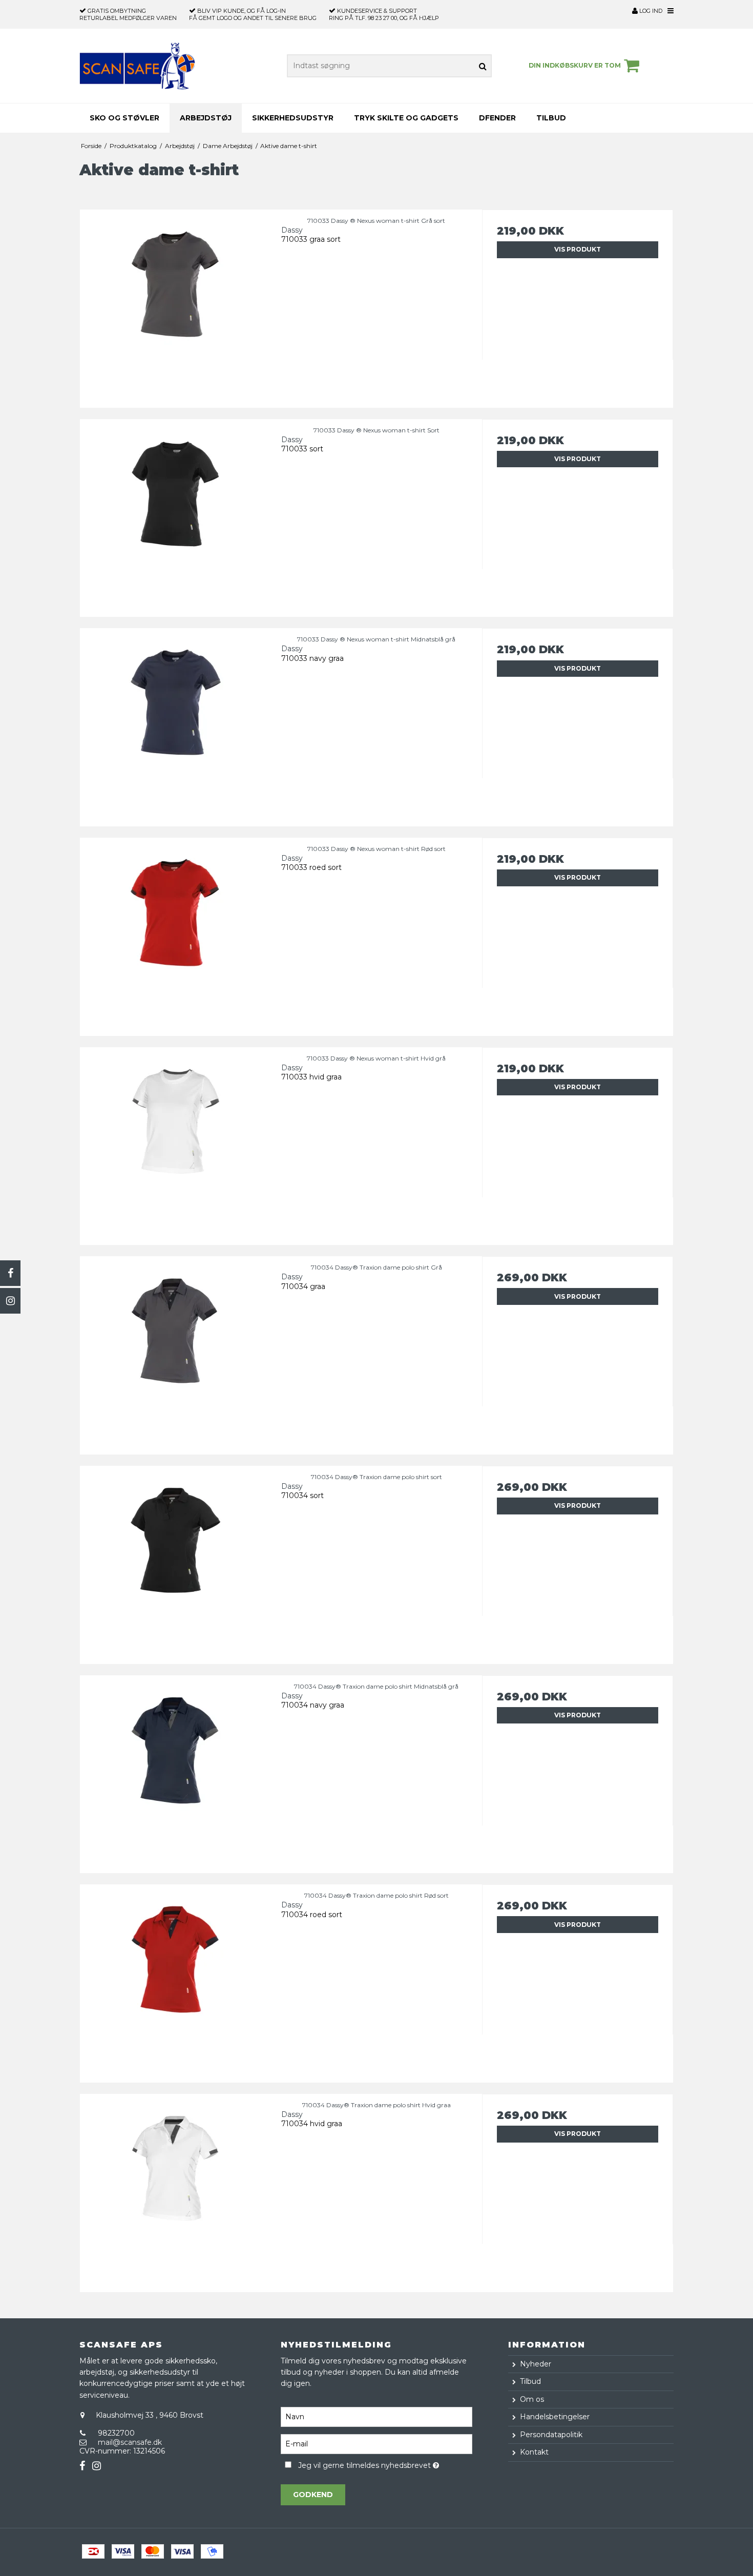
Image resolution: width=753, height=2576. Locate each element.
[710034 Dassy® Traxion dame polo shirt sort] (175, 1561)
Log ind (650, 11)
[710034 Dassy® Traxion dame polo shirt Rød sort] (175, 1980)
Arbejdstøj (206, 118)
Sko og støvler (124, 118)
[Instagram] (10, 1301)
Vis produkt (578, 249)
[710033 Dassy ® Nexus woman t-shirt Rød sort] (175, 933)
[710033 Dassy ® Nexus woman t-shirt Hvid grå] (175, 1143)
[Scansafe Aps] (137, 66)
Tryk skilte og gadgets (406, 118)
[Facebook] (10, 1273)
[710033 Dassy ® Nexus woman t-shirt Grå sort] (175, 305)
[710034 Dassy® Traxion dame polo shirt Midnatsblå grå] (175, 1771)
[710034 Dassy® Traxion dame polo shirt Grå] (175, 1352)
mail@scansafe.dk (130, 2442)
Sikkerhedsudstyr (293, 118)
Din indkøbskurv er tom (575, 65)
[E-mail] (376, 2443)
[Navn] (376, 2416)
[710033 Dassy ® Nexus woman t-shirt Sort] (175, 515)
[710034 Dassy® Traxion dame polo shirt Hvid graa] (175, 2189)
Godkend (313, 2495)
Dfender (497, 118)
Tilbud (551, 118)
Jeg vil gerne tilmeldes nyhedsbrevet (385, 2464)
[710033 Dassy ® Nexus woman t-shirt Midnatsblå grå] (175, 724)
